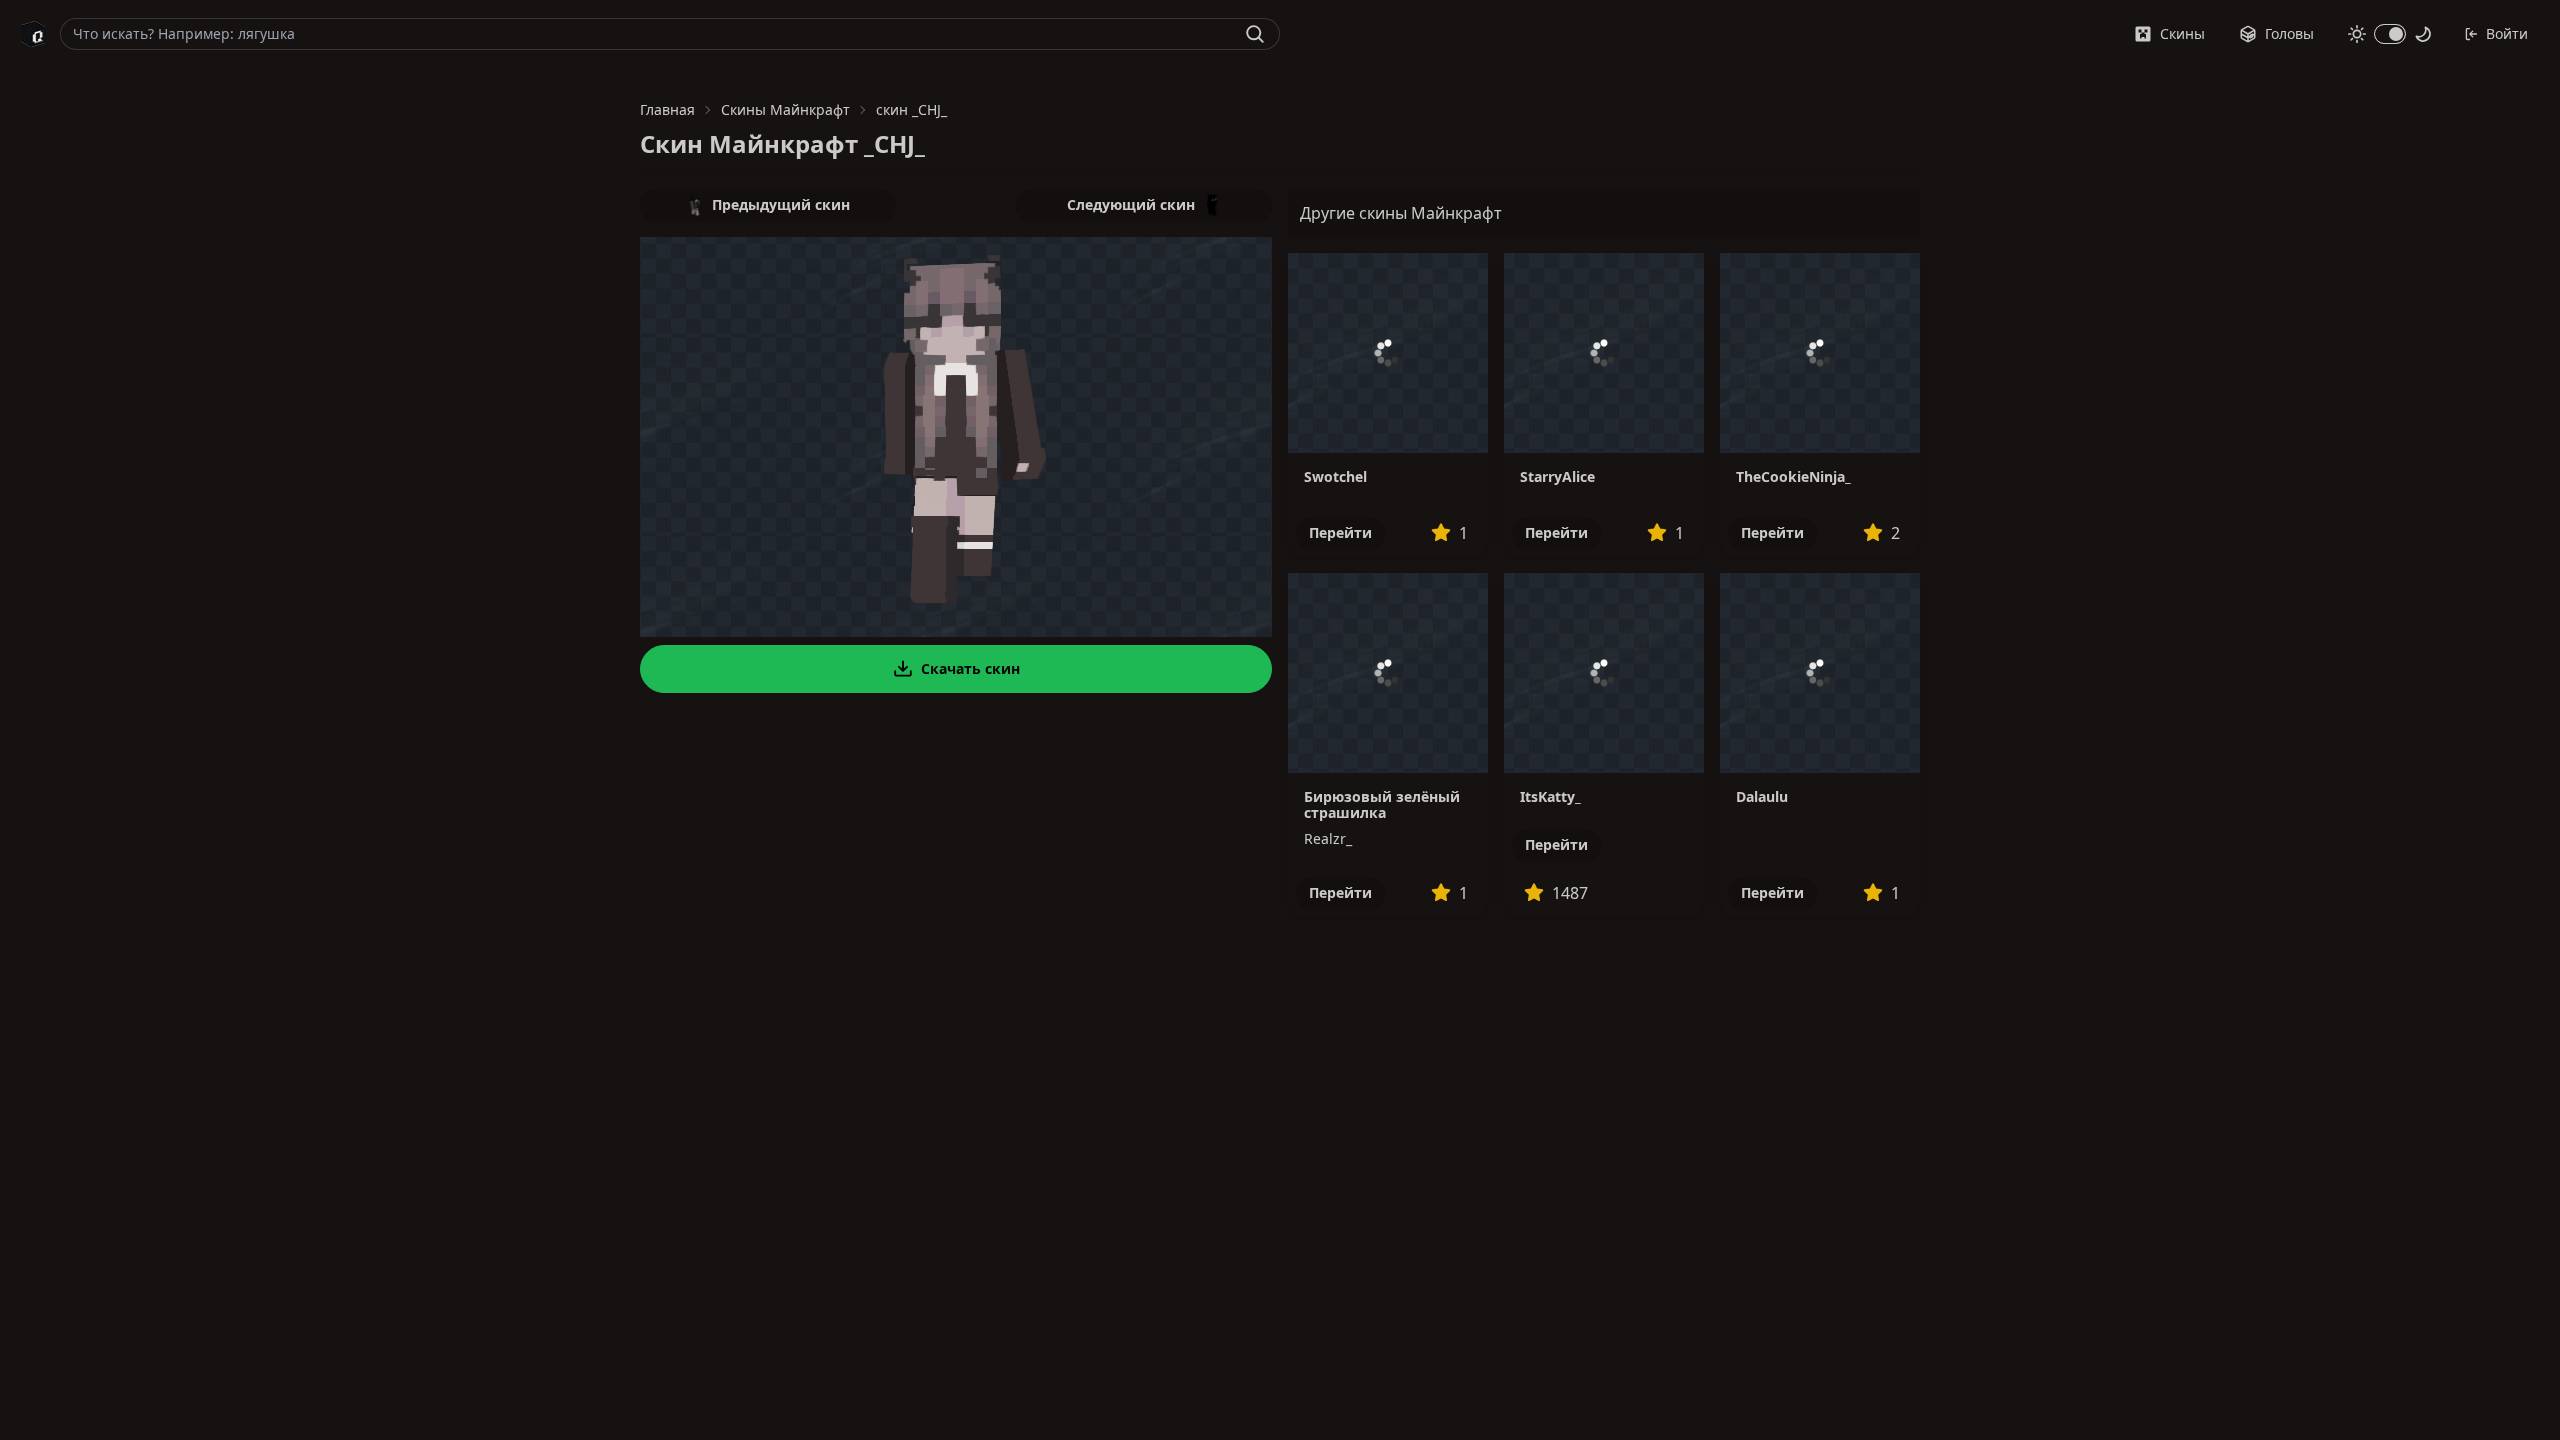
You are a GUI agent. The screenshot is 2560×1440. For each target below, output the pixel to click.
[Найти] (1255, 34)
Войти (2507, 33)
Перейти (1340, 532)
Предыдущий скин (781, 204)
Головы (2289, 33)
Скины (2182, 33)
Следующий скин (1131, 204)
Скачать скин (970, 668)
